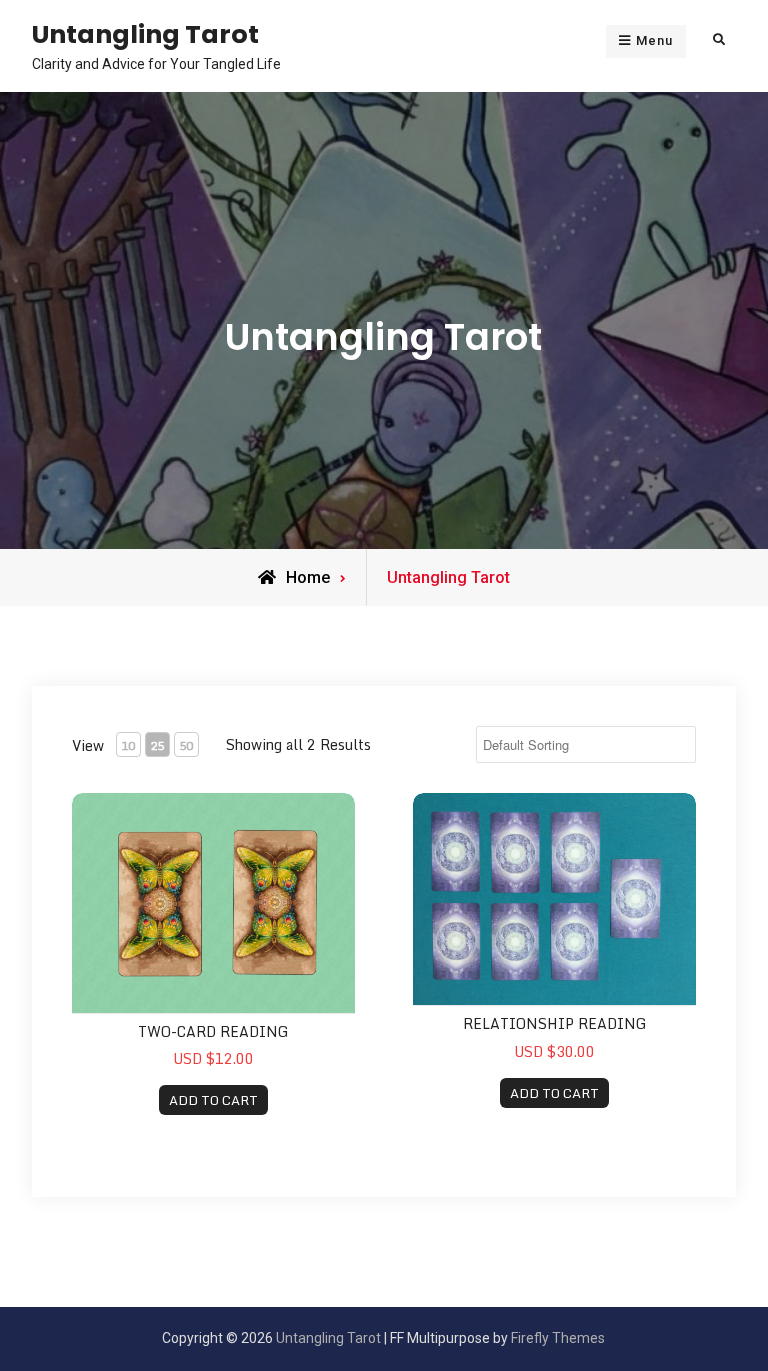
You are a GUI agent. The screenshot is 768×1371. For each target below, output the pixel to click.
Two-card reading (213, 1031)
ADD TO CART (213, 1100)
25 (157, 745)
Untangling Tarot (145, 34)
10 (128, 745)
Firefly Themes (558, 1338)
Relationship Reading (555, 1023)
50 (186, 745)
